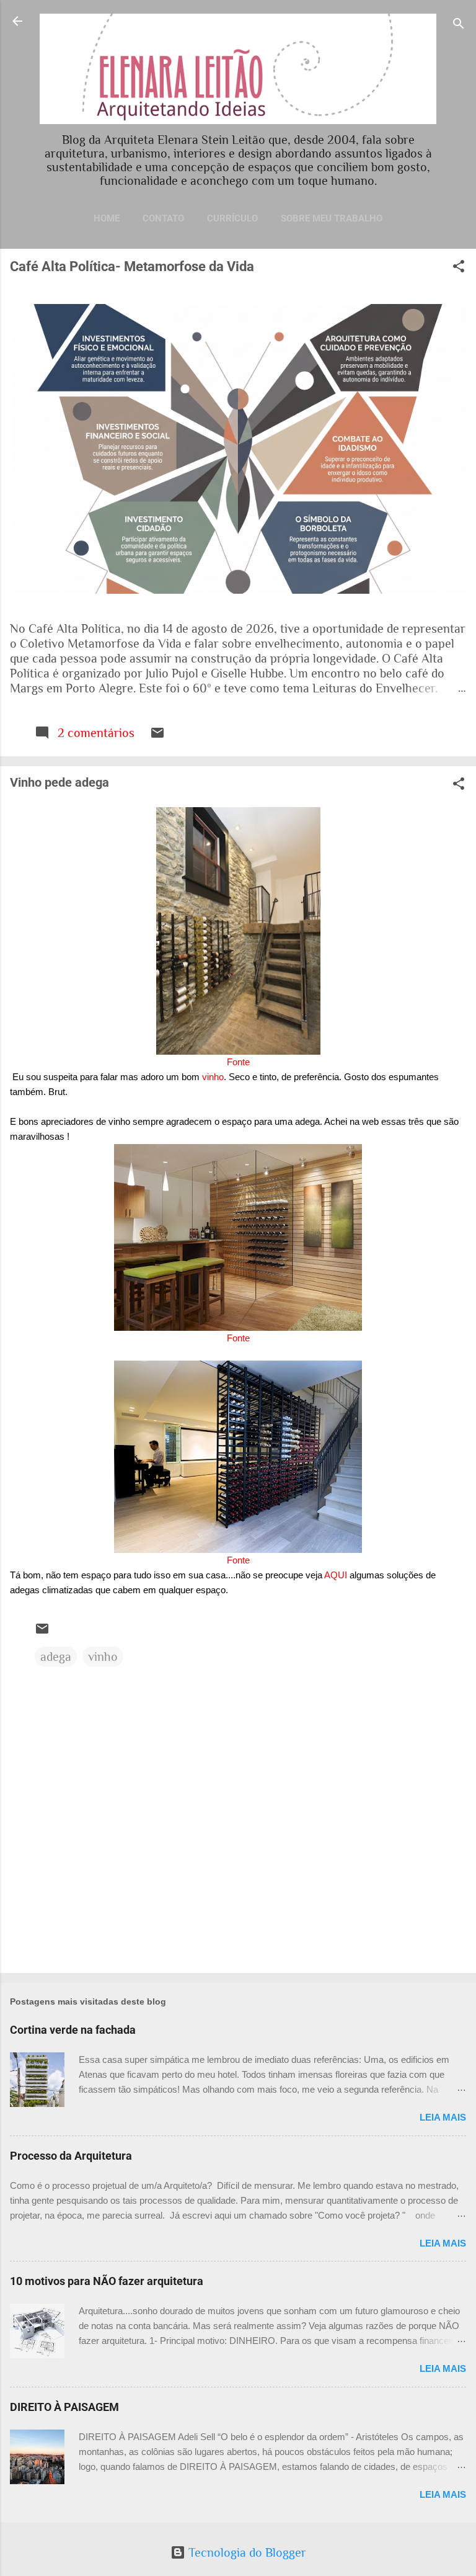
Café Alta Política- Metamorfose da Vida (132, 266)
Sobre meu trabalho (332, 218)
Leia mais (443, 2117)
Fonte (238, 1062)
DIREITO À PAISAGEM (64, 2407)
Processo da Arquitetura (71, 2156)
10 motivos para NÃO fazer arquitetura (107, 2281)
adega (56, 1657)
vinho (213, 1077)
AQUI (336, 1575)
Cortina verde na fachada (73, 2030)
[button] (459, 268)
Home (107, 218)
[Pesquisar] (459, 25)
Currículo (232, 218)
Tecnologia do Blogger (246, 2552)
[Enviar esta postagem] (157, 736)
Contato (163, 218)
